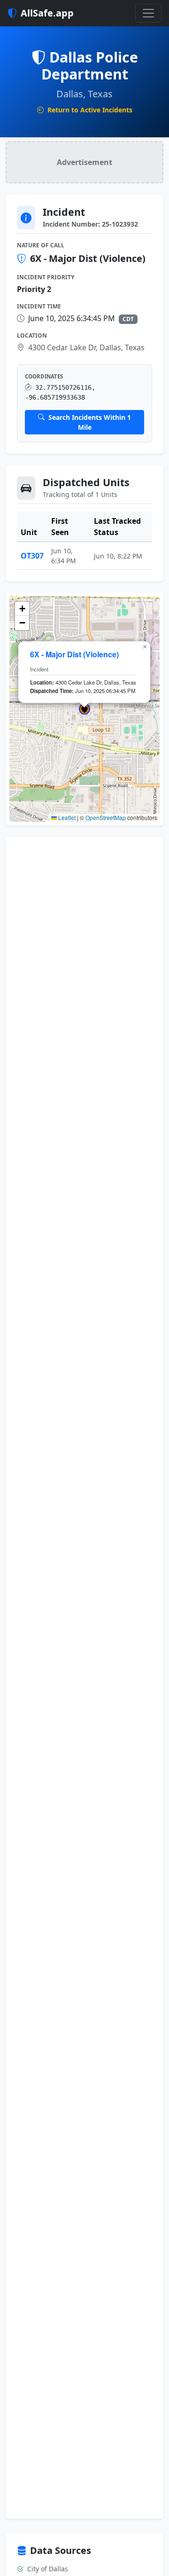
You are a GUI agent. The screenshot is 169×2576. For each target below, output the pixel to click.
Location (32, 335)
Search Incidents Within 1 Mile (89, 422)
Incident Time (39, 306)
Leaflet (66, 817)
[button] (84, 709)
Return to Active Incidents (89, 110)
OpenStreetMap (106, 817)
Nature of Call (41, 245)
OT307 (32, 556)
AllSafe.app (47, 13)
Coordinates (44, 376)
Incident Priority (46, 277)
